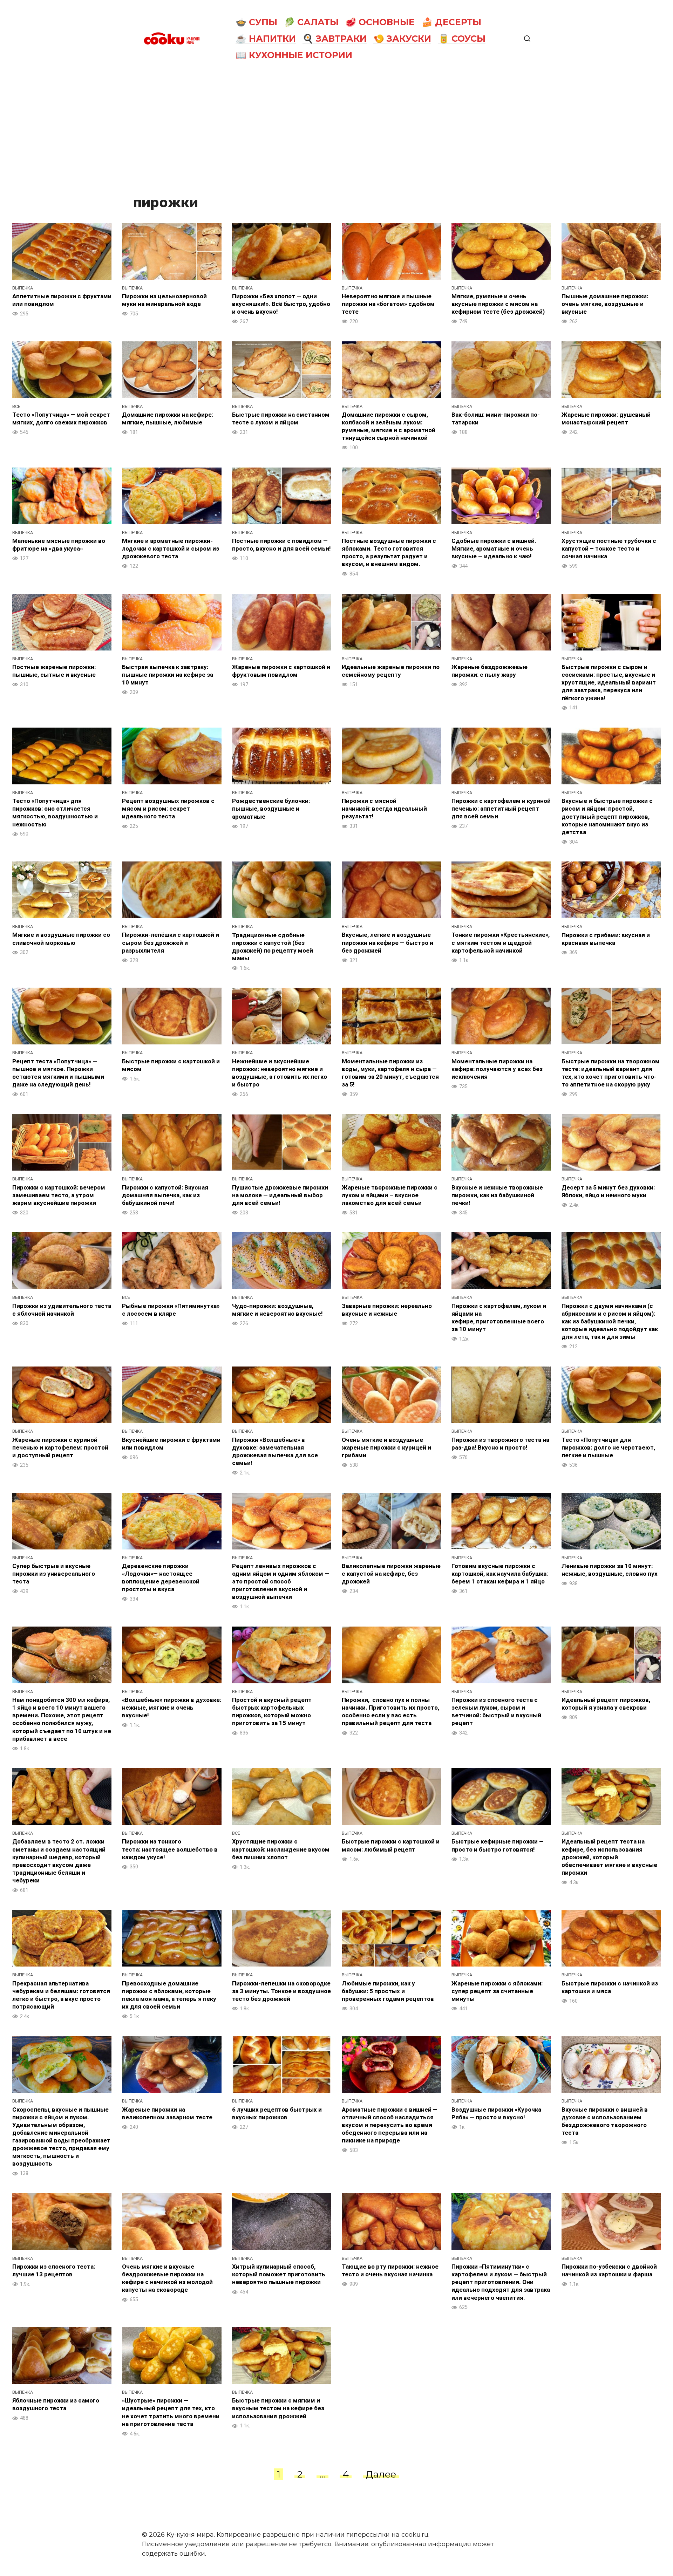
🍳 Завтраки (335, 39)
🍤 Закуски (402, 39)
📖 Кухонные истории (294, 55)
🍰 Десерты (451, 22)
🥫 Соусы (462, 39)
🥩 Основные (380, 22)
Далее (381, 2474)
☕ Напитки (266, 39)
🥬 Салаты (311, 22)
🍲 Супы (256, 22)
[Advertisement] (336, 130)
